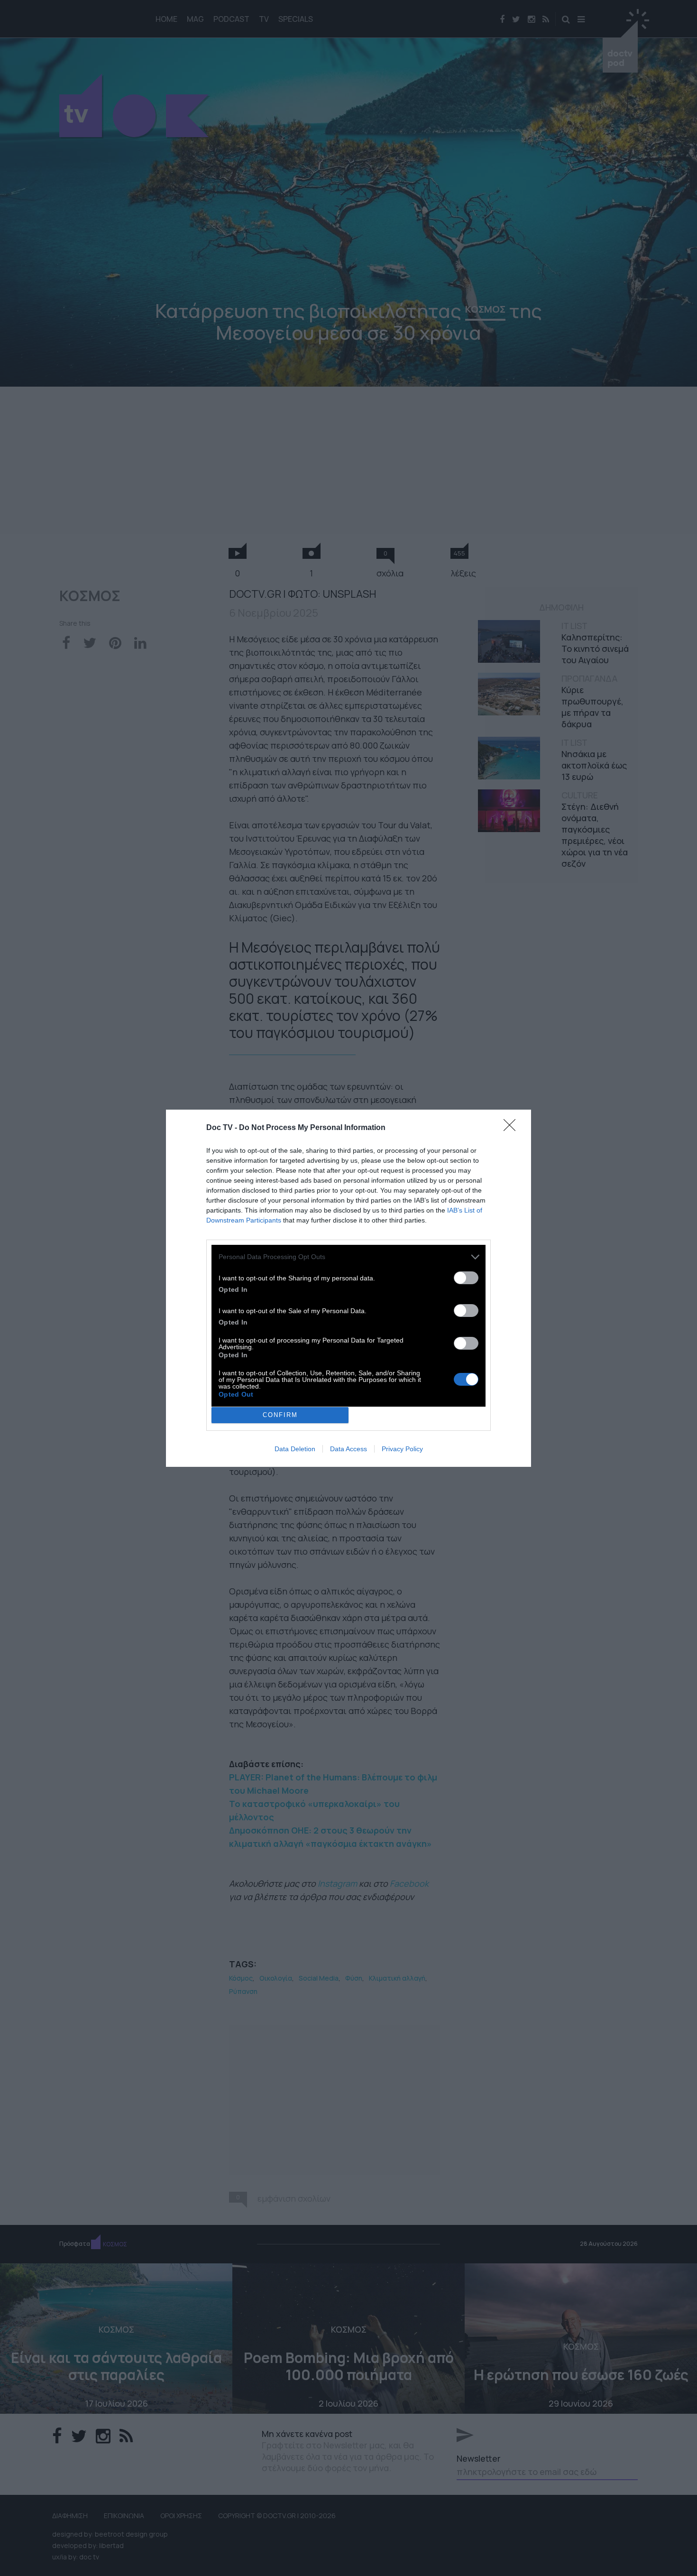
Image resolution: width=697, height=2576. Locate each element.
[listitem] (348, 1257)
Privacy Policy (402, 1449)
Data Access (348, 1449)
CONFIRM (280, 1415)
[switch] (466, 1278)
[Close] (513, 1128)
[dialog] (348, 1288)
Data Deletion (295, 1449)
